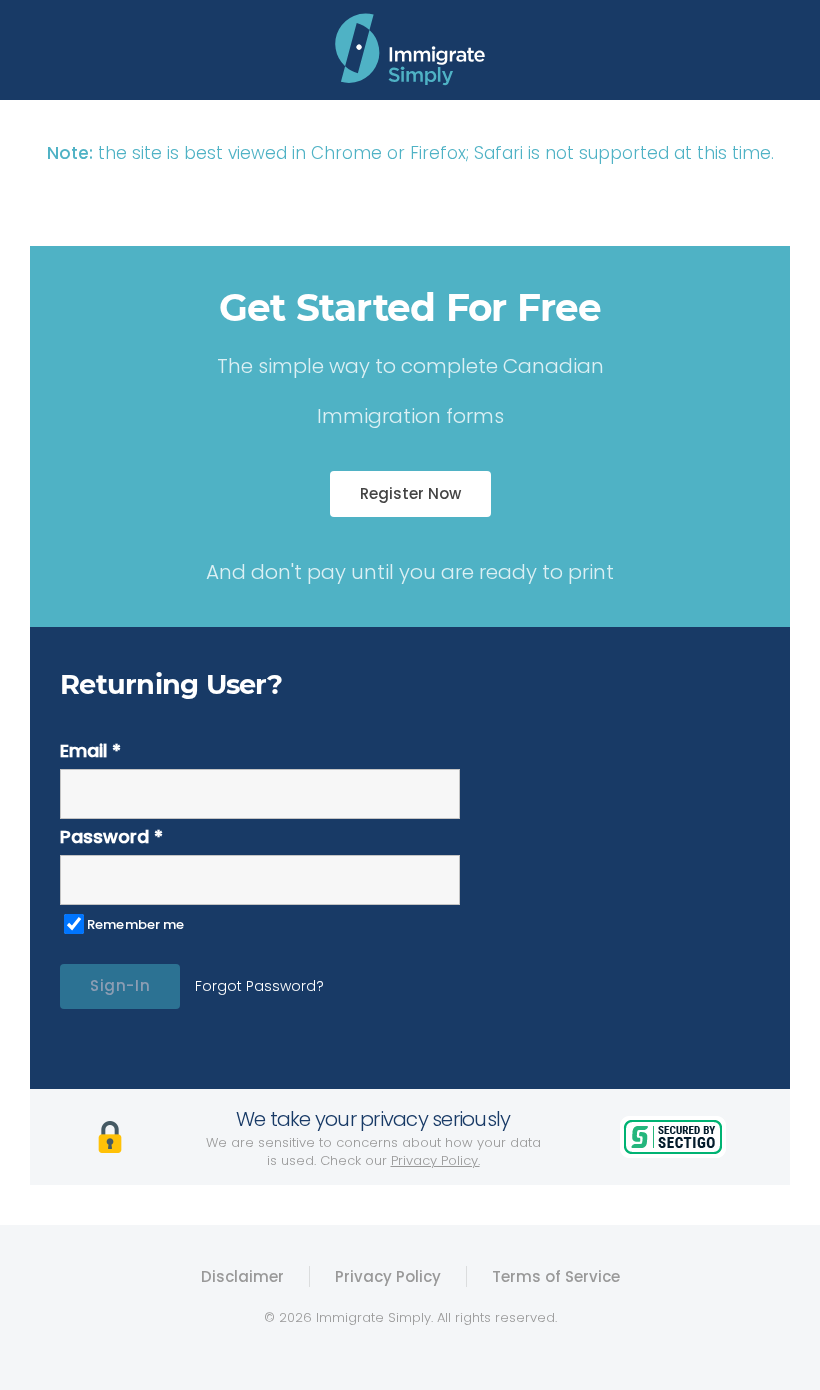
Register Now (410, 493)
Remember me (136, 924)
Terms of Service (556, 1276)
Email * (90, 750)
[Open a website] (410, 50)
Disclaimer (242, 1276)
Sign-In (120, 985)
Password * (111, 836)
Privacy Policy (388, 1276)
